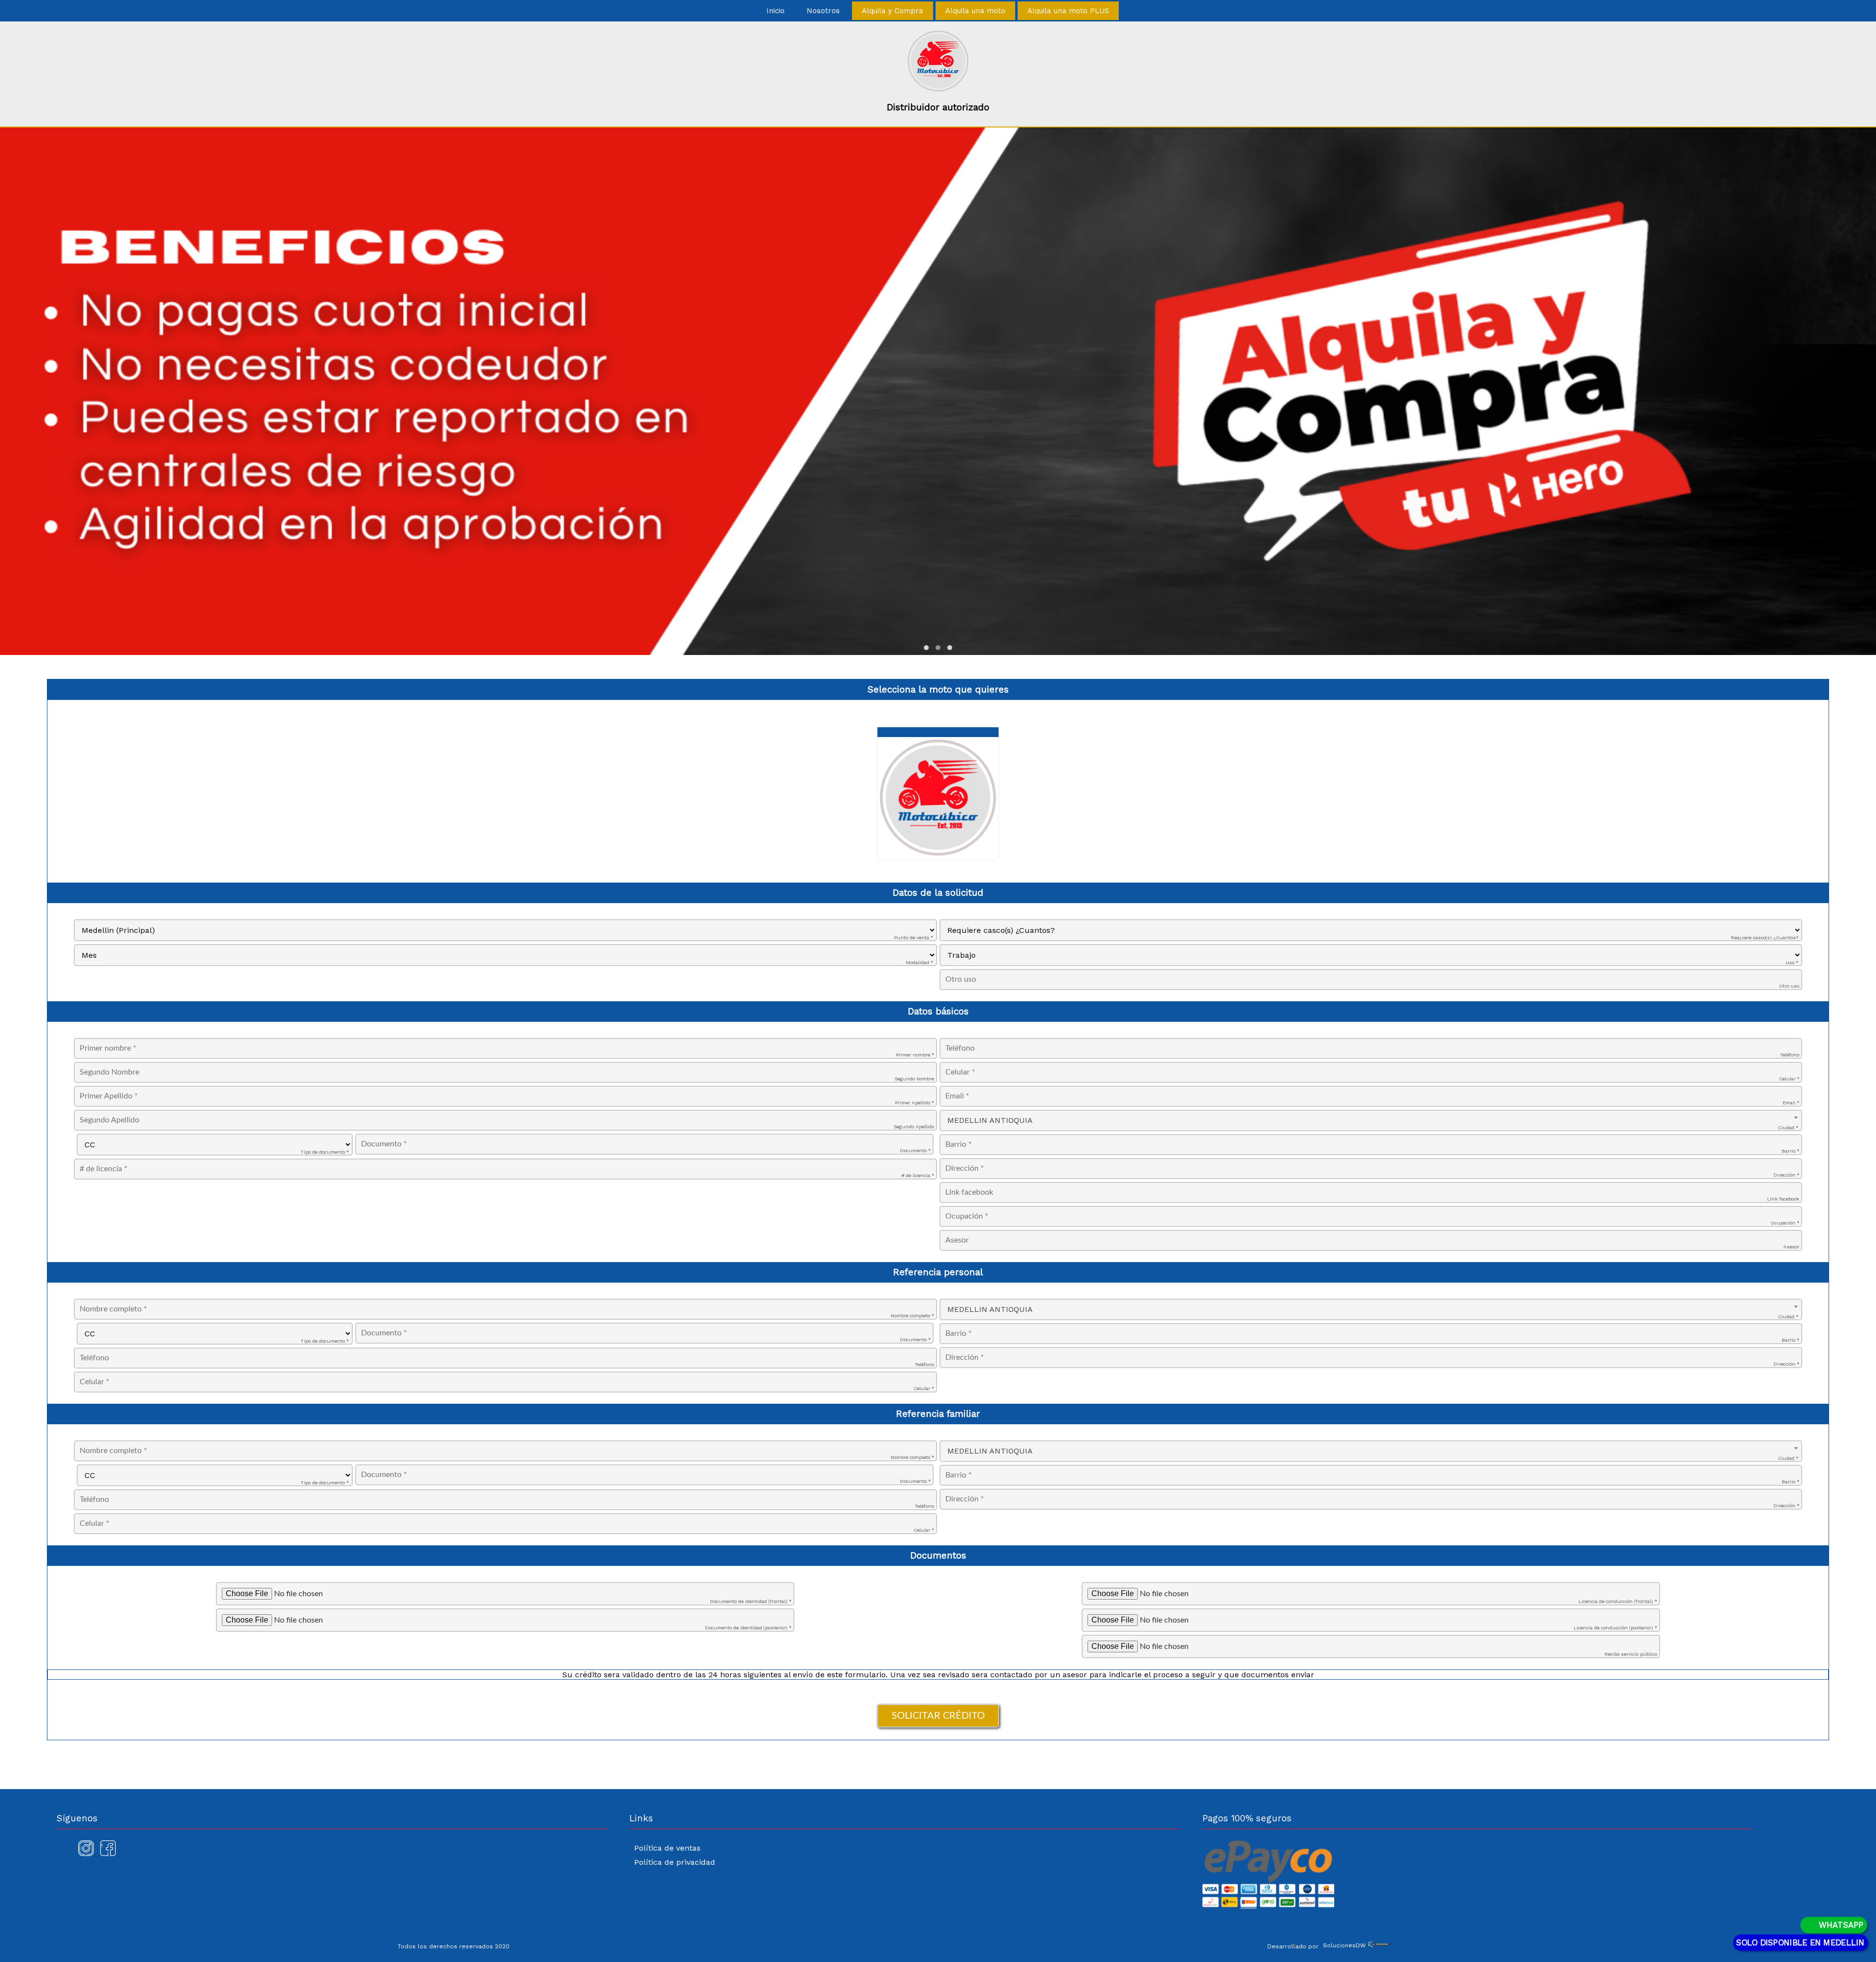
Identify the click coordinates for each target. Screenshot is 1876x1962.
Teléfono (1790, 1055)
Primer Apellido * (915, 1103)
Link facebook (1783, 1199)
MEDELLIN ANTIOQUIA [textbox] (990, 1120)
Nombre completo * (912, 1316)
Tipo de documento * (325, 1152)
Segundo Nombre (914, 1079)
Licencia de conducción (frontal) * (1618, 1601)
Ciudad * (1788, 1128)
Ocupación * (1785, 1223)
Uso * (1792, 962)
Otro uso (1789, 986)
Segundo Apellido (914, 1127)
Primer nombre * (915, 1055)
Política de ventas (667, 1848)
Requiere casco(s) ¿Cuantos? (1765, 938)
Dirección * (1786, 1175)
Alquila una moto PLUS (1068, 11)
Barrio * (1791, 1151)
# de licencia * (918, 1175)
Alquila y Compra (893, 11)
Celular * (1789, 1079)
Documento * (915, 1150)
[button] (926, 648)
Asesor (1791, 1247)
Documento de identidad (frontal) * (751, 1601)
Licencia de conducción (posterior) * (1615, 1628)
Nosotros (823, 11)
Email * (1791, 1103)
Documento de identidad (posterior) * (748, 1628)
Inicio (776, 11)
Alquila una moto (975, 11)
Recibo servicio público (1631, 1654)
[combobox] (1371, 1120)
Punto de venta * (914, 938)
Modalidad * (919, 962)
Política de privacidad (675, 1862)
